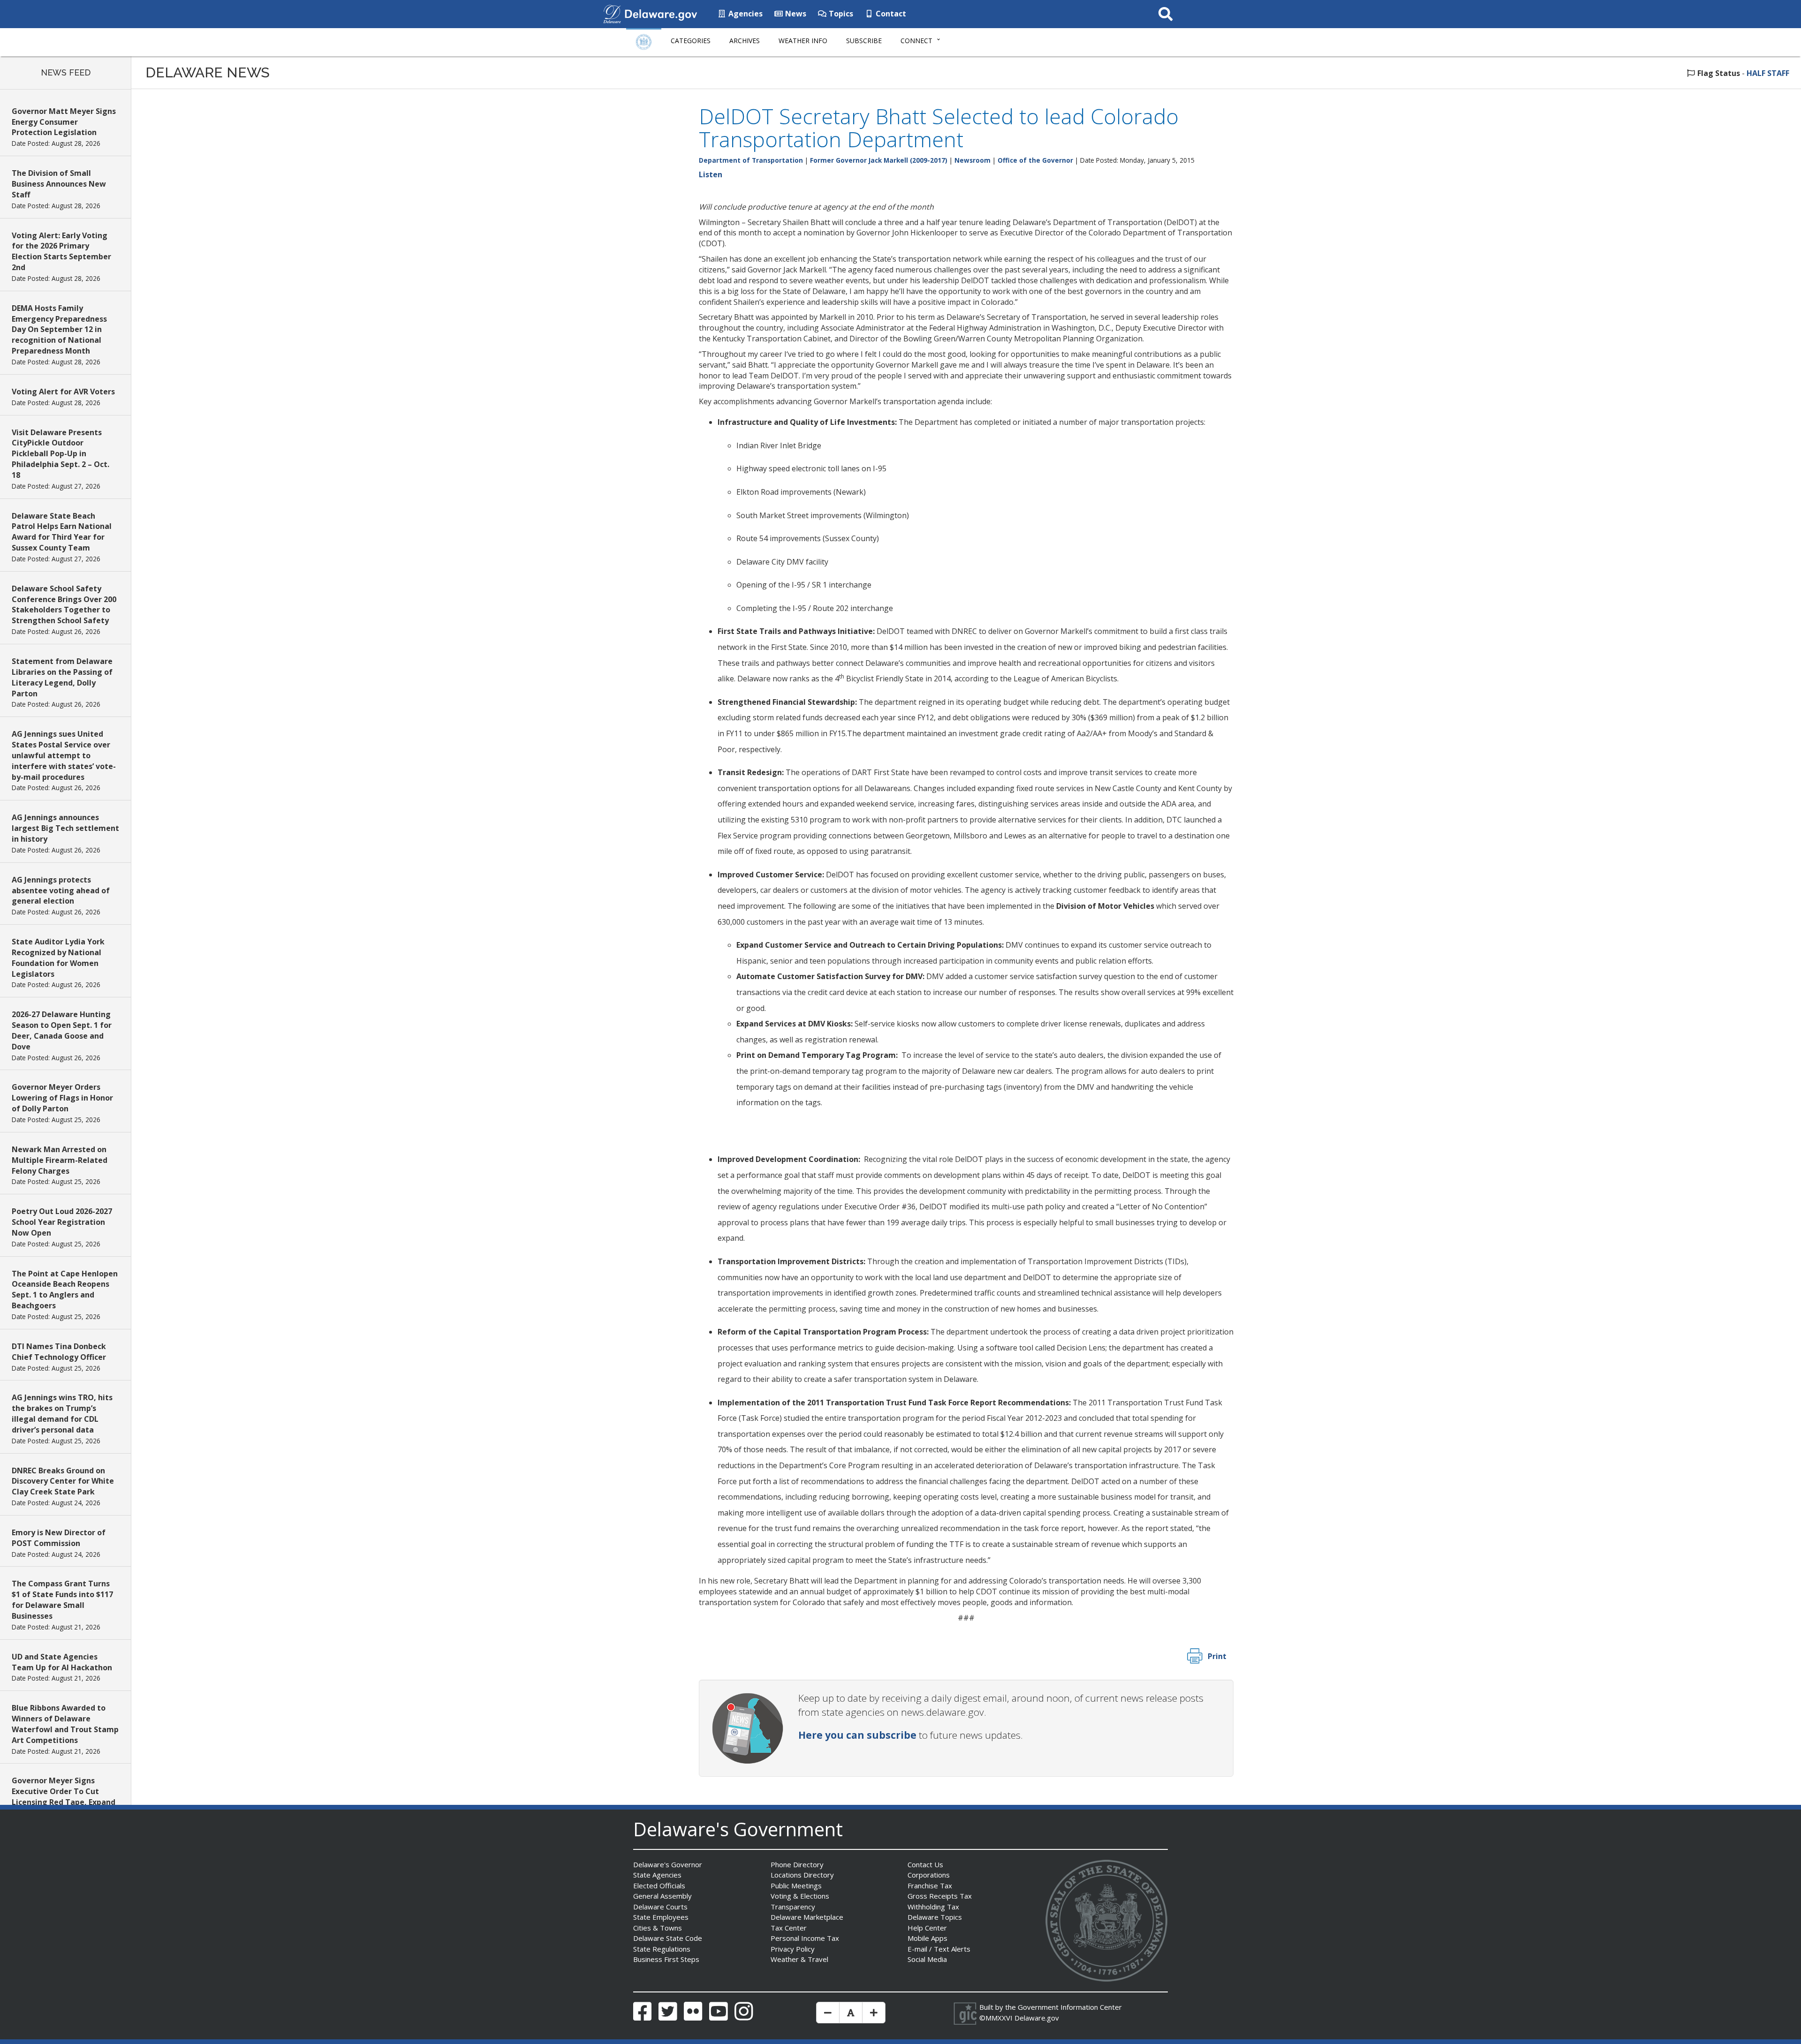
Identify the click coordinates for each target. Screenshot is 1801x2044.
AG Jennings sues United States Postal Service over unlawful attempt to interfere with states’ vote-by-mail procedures (64, 755)
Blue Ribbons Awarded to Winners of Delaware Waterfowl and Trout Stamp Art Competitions (65, 1724)
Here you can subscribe (857, 1735)
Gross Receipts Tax (940, 1896)
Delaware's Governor (668, 1864)
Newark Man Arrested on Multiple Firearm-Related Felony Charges (60, 1160)
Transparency (793, 1907)
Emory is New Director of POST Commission (59, 1538)
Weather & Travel (799, 1959)
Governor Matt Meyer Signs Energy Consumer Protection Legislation (64, 122)
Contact (890, 14)
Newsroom (972, 160)
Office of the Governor (1035, 160)
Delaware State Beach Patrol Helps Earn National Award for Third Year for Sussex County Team (62, 532)
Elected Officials (659, 1886)
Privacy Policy (793, 1949)
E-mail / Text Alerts (939, 1949)
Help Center (927, 1928)
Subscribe (864, 41)
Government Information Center (1070, 2007)
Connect (916, 41)
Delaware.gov (1037, 2018)
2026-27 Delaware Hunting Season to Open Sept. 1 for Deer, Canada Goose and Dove (62, 1030)
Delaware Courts (660, 1907)
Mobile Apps (927, 1938)
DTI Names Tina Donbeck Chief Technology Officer (59, 1352)
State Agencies (657, 1875)
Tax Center (789, 1928)
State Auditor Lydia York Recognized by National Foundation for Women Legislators (58, 958)
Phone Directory (797, 1864)
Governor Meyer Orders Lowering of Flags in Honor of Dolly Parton (62, 1098)
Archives (745, 41)
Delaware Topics (935, 1917)
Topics (840, 14)
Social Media (927, 1959)
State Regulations (662, 1949)
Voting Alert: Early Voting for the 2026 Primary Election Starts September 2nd (61, 252)
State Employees (661, 1917)
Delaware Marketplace (807, 1917)
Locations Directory (802, 1875)
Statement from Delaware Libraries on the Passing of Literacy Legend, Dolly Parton (62, 677)
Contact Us (925, 1864)
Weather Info (803, 41)
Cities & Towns (658, 1928)
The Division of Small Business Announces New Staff (59, 184)
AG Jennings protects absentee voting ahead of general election (61, 890)
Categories (691, 41)
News (795, 14)
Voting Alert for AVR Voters (63, 392)
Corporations (929, 1875)
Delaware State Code (668, 1938)
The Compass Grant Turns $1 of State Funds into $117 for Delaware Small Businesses (62, 1600)
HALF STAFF (1768, 73)
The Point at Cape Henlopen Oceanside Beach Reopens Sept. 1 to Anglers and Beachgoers (65, 1290)
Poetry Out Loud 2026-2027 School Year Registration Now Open (62, 1222)
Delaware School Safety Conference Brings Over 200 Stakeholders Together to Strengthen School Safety (64, 605)
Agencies (745, 14)
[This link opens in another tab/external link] (612, 13)
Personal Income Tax (805, 1938)
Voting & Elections (800, 1896)
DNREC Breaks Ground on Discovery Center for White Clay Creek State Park (63, 1481)
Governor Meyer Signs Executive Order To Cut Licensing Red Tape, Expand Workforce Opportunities (64, 1797)
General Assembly (662, 1896)
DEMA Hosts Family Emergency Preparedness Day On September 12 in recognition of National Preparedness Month (59, 329)
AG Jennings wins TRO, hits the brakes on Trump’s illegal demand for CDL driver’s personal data (62, 1414)
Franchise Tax (930, 1886)
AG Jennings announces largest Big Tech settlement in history (65, 828)
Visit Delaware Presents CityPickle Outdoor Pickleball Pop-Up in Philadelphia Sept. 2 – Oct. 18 (61, 454)
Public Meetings (796, 1886)
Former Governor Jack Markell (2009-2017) (879, 160)
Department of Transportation (751, 160)
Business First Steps (666, 1959)
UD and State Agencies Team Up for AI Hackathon (62, 1662)
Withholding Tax (933, 1907)
